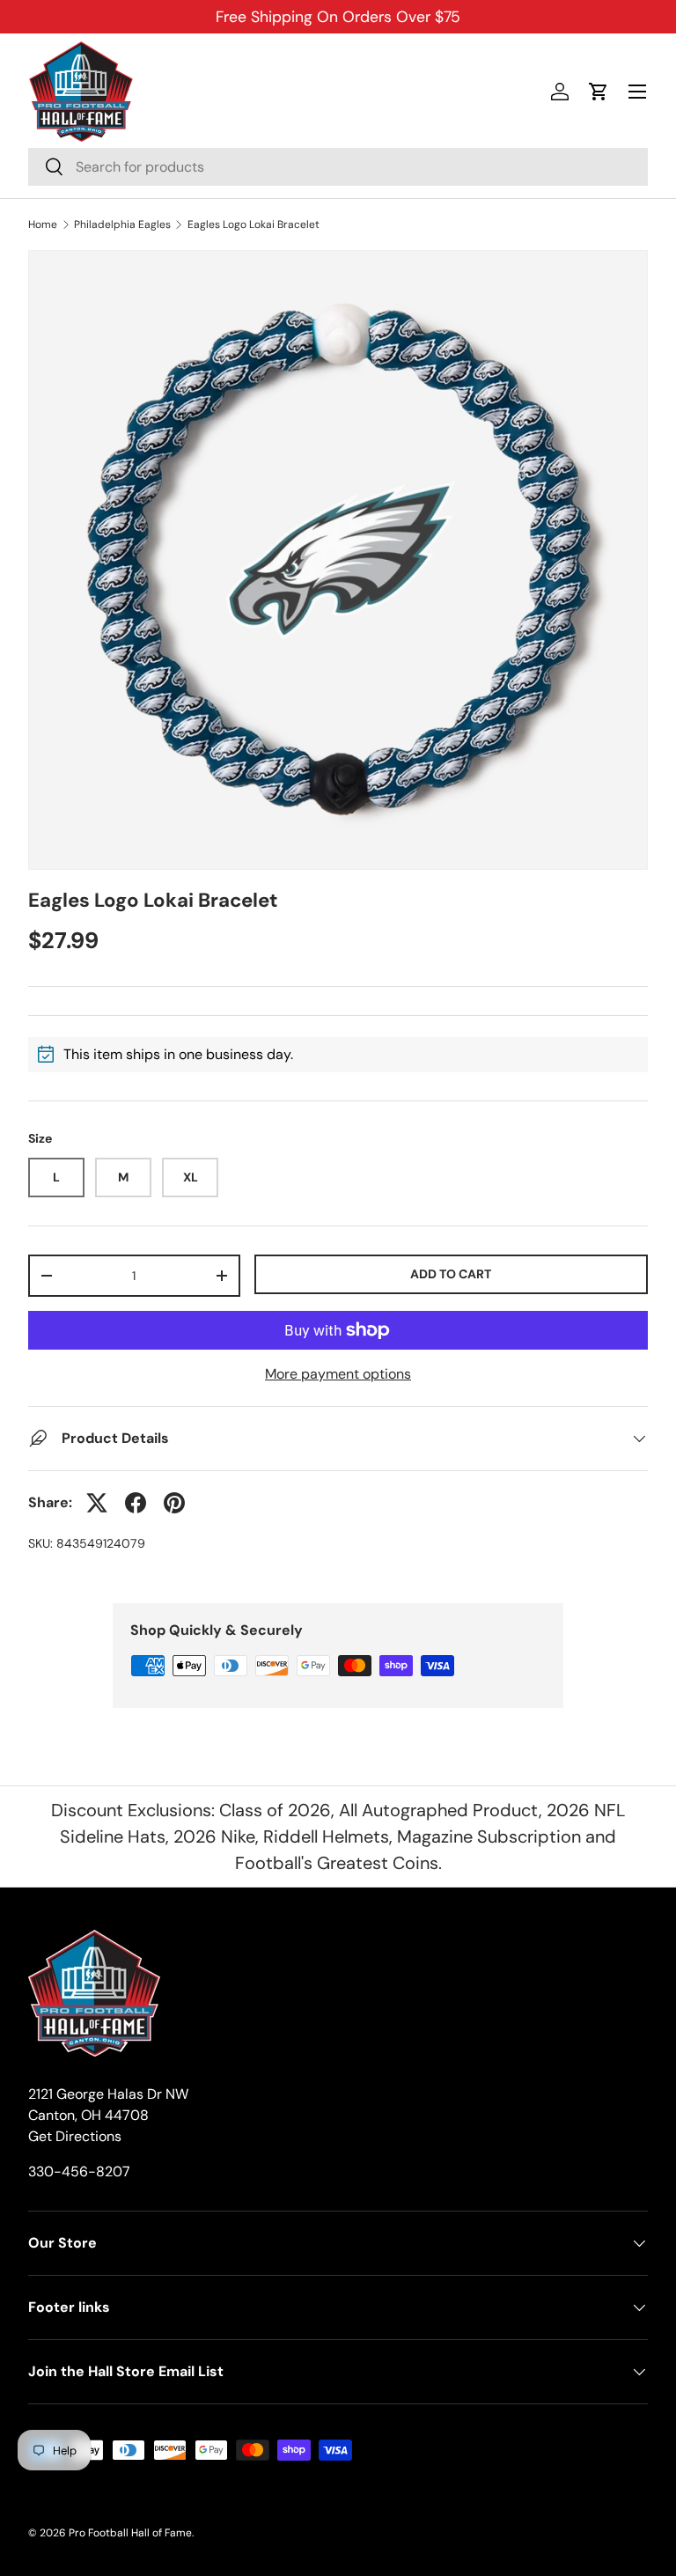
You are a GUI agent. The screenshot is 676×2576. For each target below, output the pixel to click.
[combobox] (338, 167)
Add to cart (451, 1274)
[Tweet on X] (97, 1503)
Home (43, 224)
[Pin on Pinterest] (174, 1503)
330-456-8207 (79, 2171)
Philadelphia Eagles (122, 224)
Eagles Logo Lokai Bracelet (253, 224)
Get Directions (75, 2136)
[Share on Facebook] (136, 1503)
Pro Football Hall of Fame (130, 2533)
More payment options (338, 1374)
